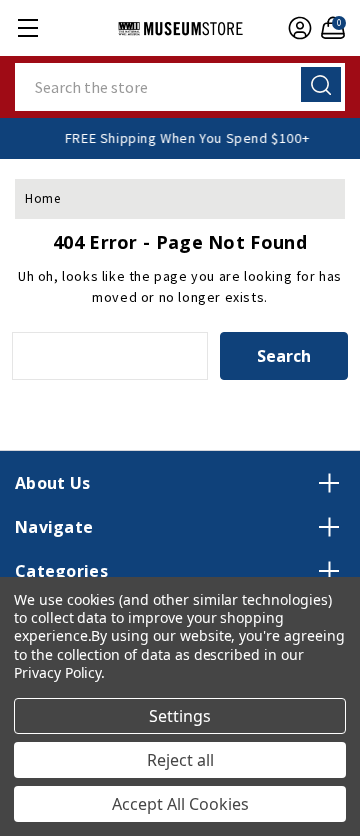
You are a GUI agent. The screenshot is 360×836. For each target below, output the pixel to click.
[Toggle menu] (27, 27)
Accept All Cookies (180, 804)
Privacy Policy (57, 672)
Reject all (180, 760)
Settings (180, 716)
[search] (321, 84)
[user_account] (297, 28)
